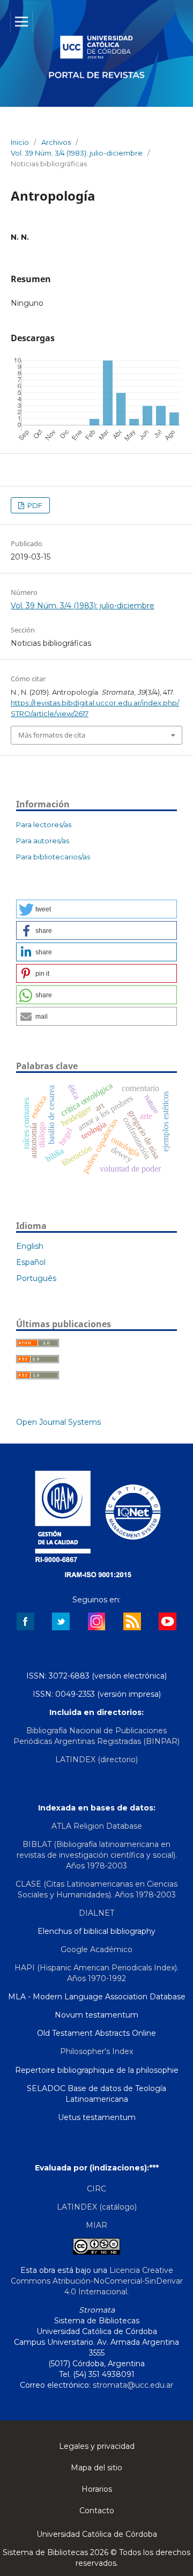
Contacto (97, 2511)
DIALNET (96, 1913)
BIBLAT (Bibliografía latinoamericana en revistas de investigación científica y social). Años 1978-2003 (97, 1855)
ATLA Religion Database (97, 1826)
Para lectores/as (44, 825)
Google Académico (96, 1949)
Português (36, 1278)
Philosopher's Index (96, 2051)
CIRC (96, 2189)
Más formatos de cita (52, 735)
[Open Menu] (21, 21)
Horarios (97, 2489)
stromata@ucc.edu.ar (133, 2385)
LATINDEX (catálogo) (97, 2207)
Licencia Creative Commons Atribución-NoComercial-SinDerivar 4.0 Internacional (97, 2281)
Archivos (56, 142)
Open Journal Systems (58, 1422)
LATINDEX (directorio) (96, 1760)
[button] (96, 909)
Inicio (20, 142)
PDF (34, 505)
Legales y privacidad (97, 2446)
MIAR (96, 2225)
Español (31, 1262)
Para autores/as (43, 841)
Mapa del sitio (96, 2468)
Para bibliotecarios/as (53, 857)
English (30, 1246)
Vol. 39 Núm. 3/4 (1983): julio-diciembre (77, 153)
